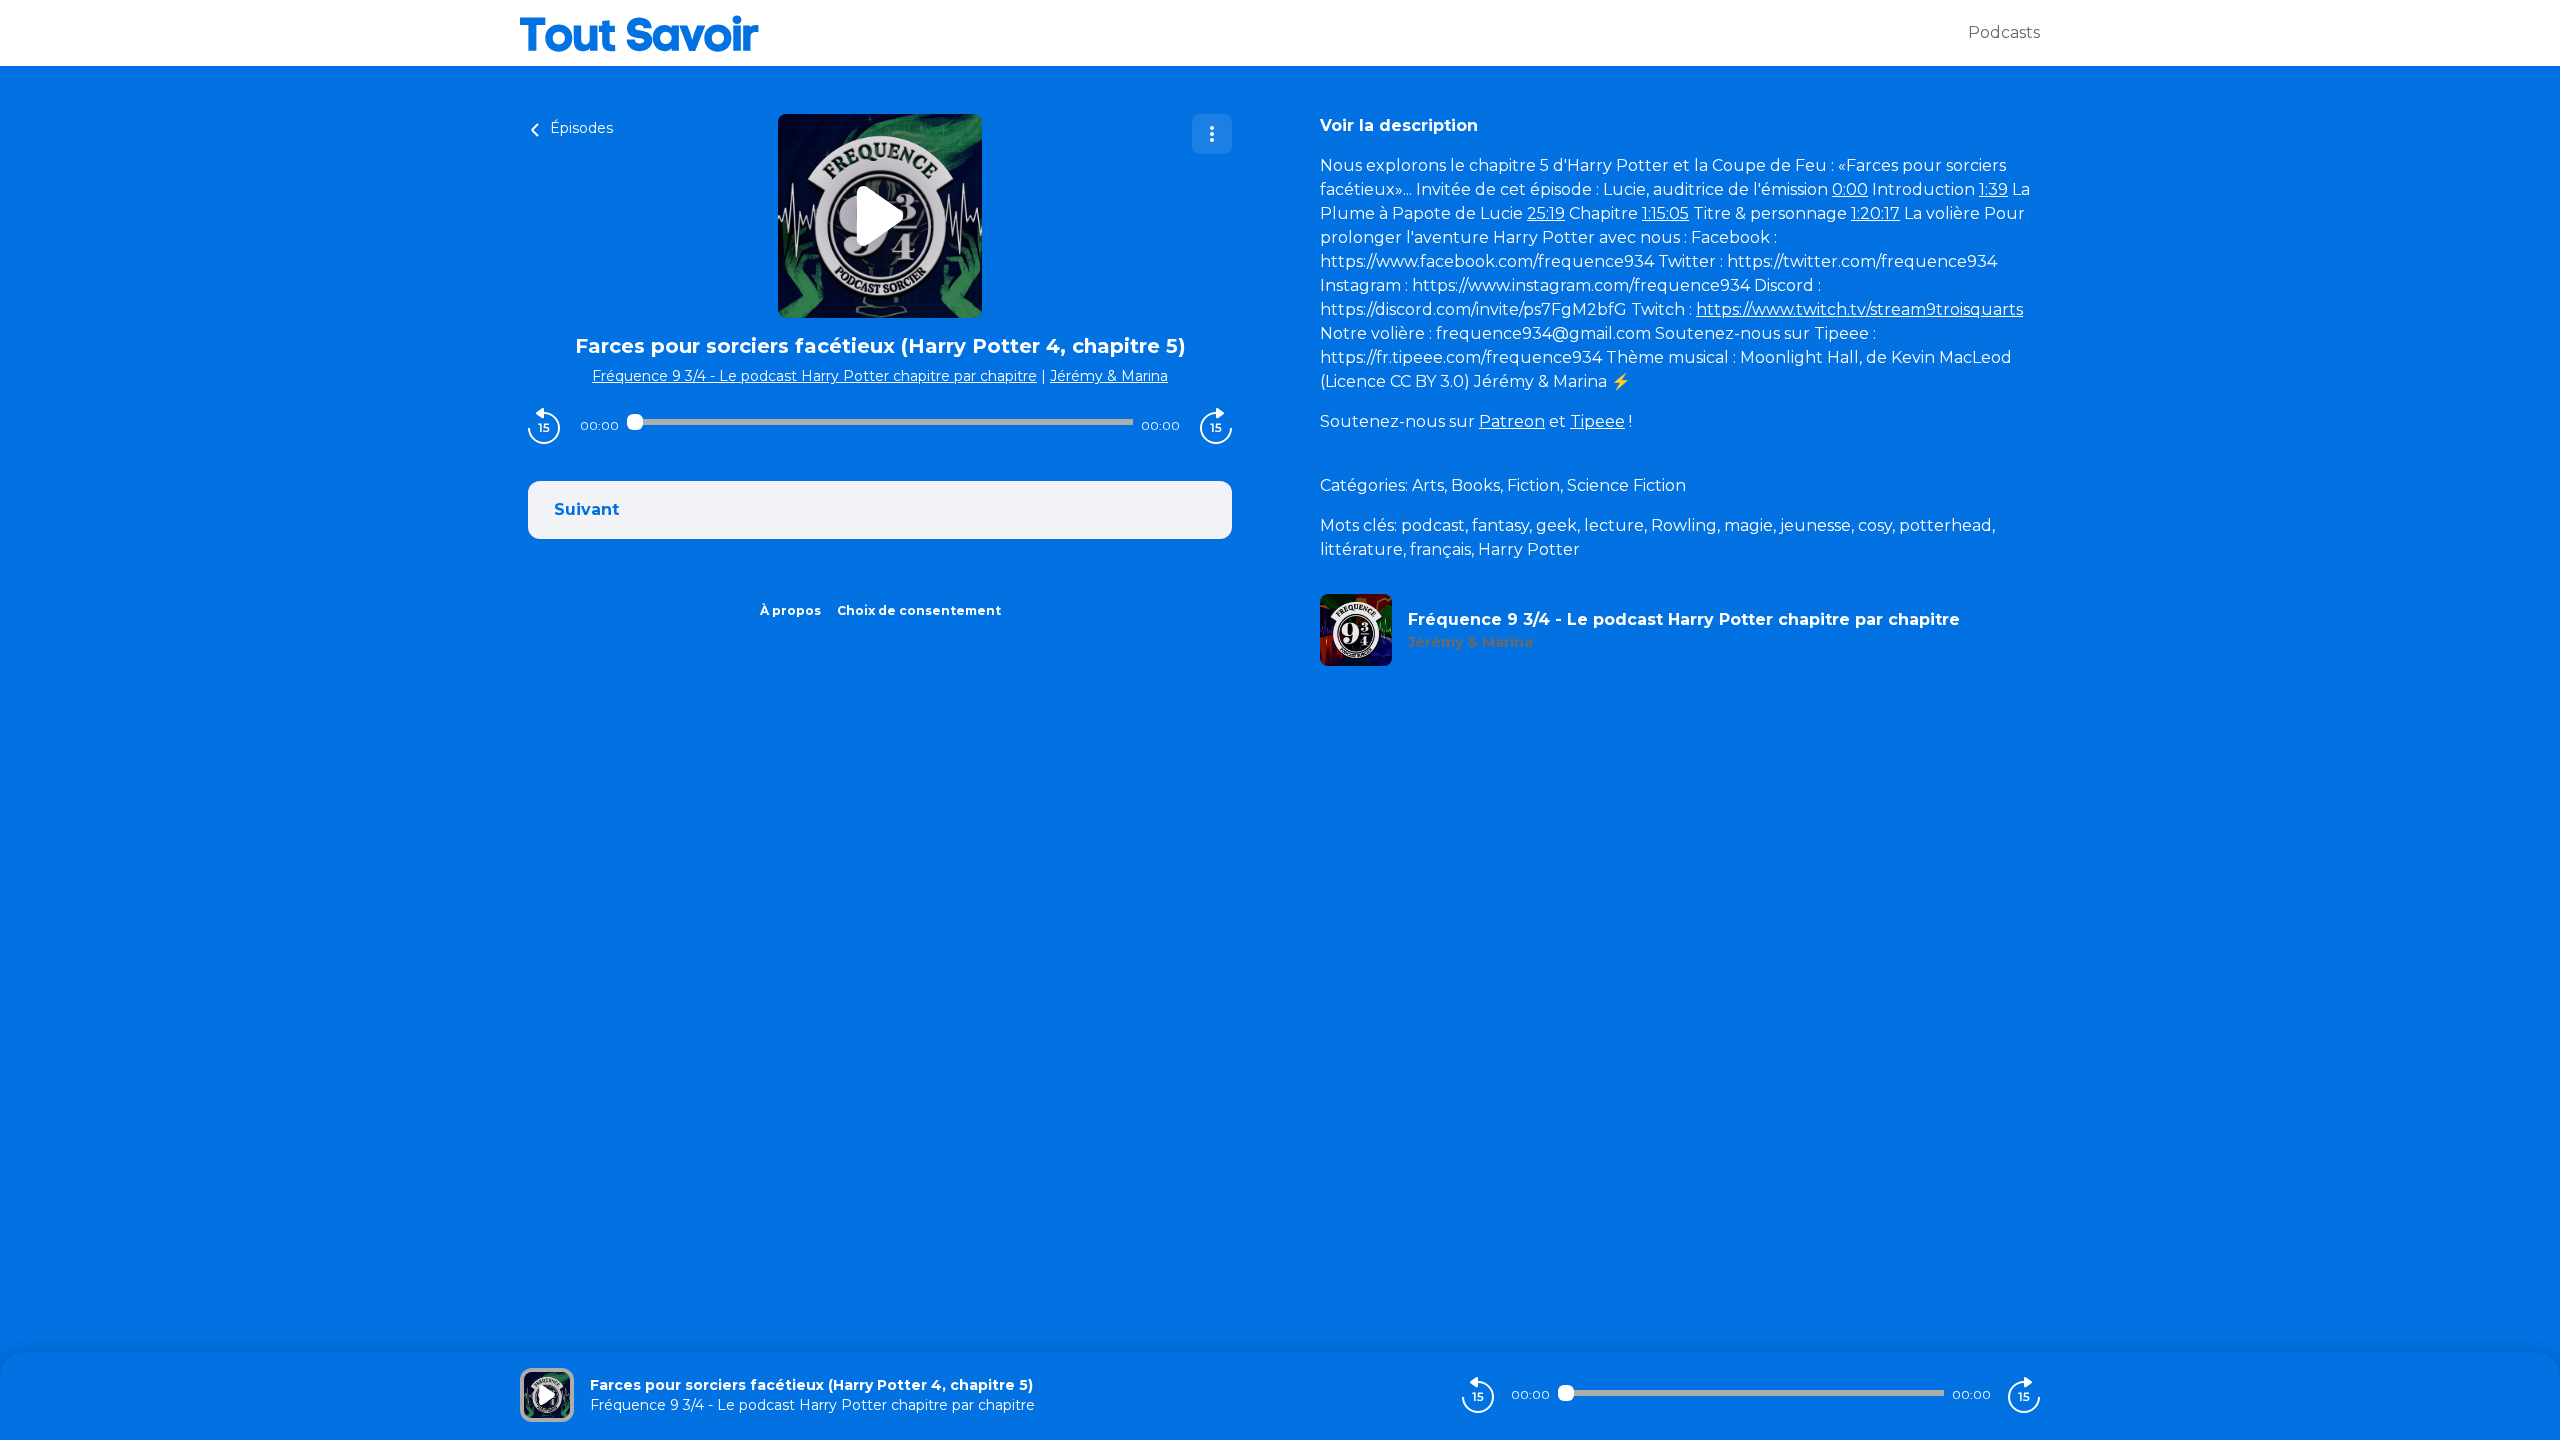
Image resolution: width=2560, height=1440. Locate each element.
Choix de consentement (919, 610)
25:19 (1546, 213)
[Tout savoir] (1244, 33)
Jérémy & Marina (1109, 376)
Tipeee (1597, 421)
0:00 (1850, 189)
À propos (790, 610)
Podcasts (2004, 32)
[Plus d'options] (1212, 134)
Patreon (1512, 421)
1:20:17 (1875, 213)
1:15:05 (1665, 213)
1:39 (1993, 189)
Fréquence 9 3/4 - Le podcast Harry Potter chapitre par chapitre (814, 376)
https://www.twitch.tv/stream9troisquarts (1859, 309)
